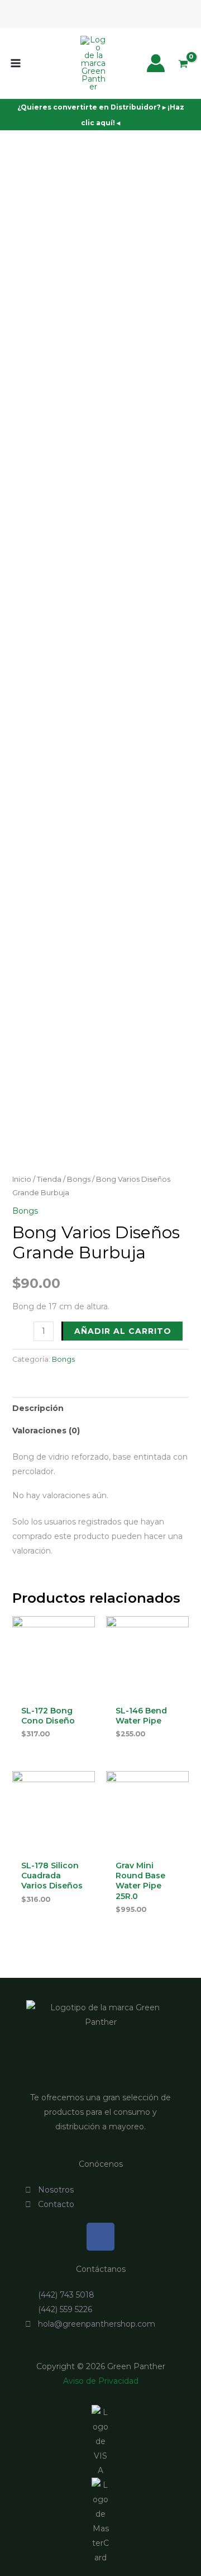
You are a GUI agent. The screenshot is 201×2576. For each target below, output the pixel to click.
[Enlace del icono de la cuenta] (156, 63)
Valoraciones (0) (46, 1431)
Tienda (49, 1179)
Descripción (38, 1408)
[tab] (101, 1408)
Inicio (22, 1179)
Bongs (79, 1179)
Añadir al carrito (123, 1331)
